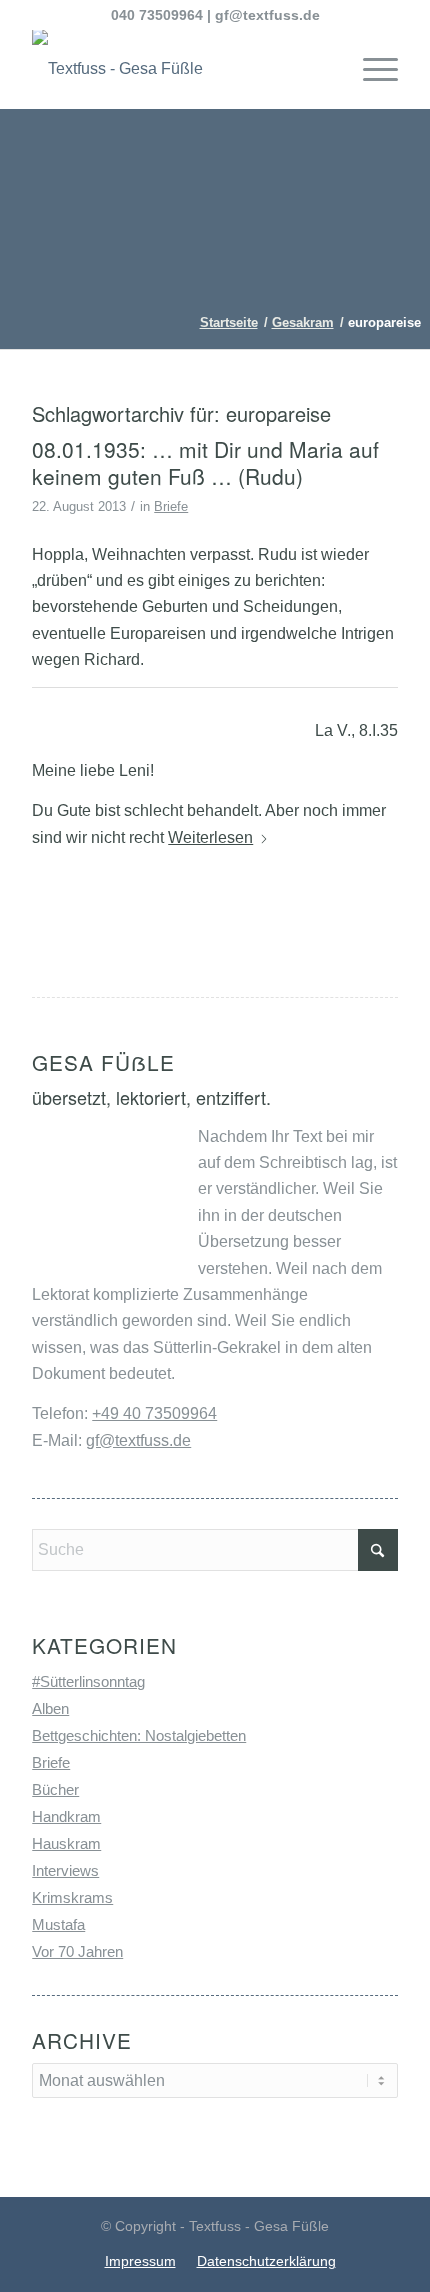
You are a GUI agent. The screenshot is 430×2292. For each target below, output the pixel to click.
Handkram (66, 1816)
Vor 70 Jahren (77, 1951)
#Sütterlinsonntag (88, 1681)
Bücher (55, 1789)
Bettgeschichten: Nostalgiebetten (139, 1735)
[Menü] (370, 69)
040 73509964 (157, 15)
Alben (50, 1708)
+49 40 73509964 (154, 1413)
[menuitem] (370, 69)
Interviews (65, 1870)
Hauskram (66, 1843)
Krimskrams (72, 1897)
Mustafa (58, 1924)
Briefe (171, 506)
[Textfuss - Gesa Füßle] (178, 69)
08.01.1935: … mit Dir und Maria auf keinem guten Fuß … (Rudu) (205, 462)
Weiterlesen (210, 837)
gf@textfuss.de (267, 15)
